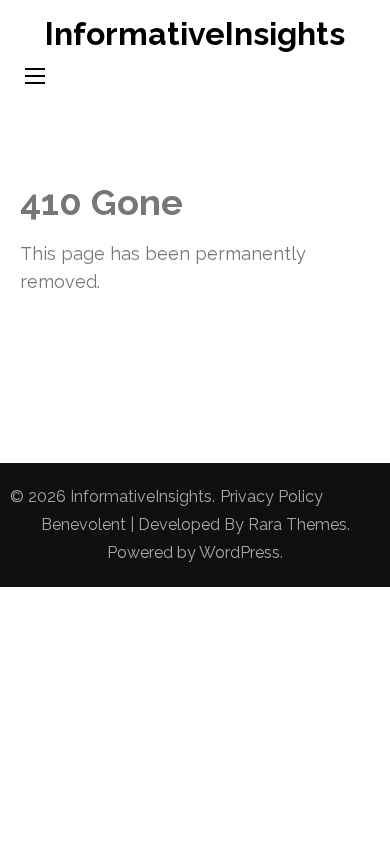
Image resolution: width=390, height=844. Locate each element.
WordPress (239, 552)
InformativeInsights (195, 33)
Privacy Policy (271, 496)
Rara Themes (297, 524)
